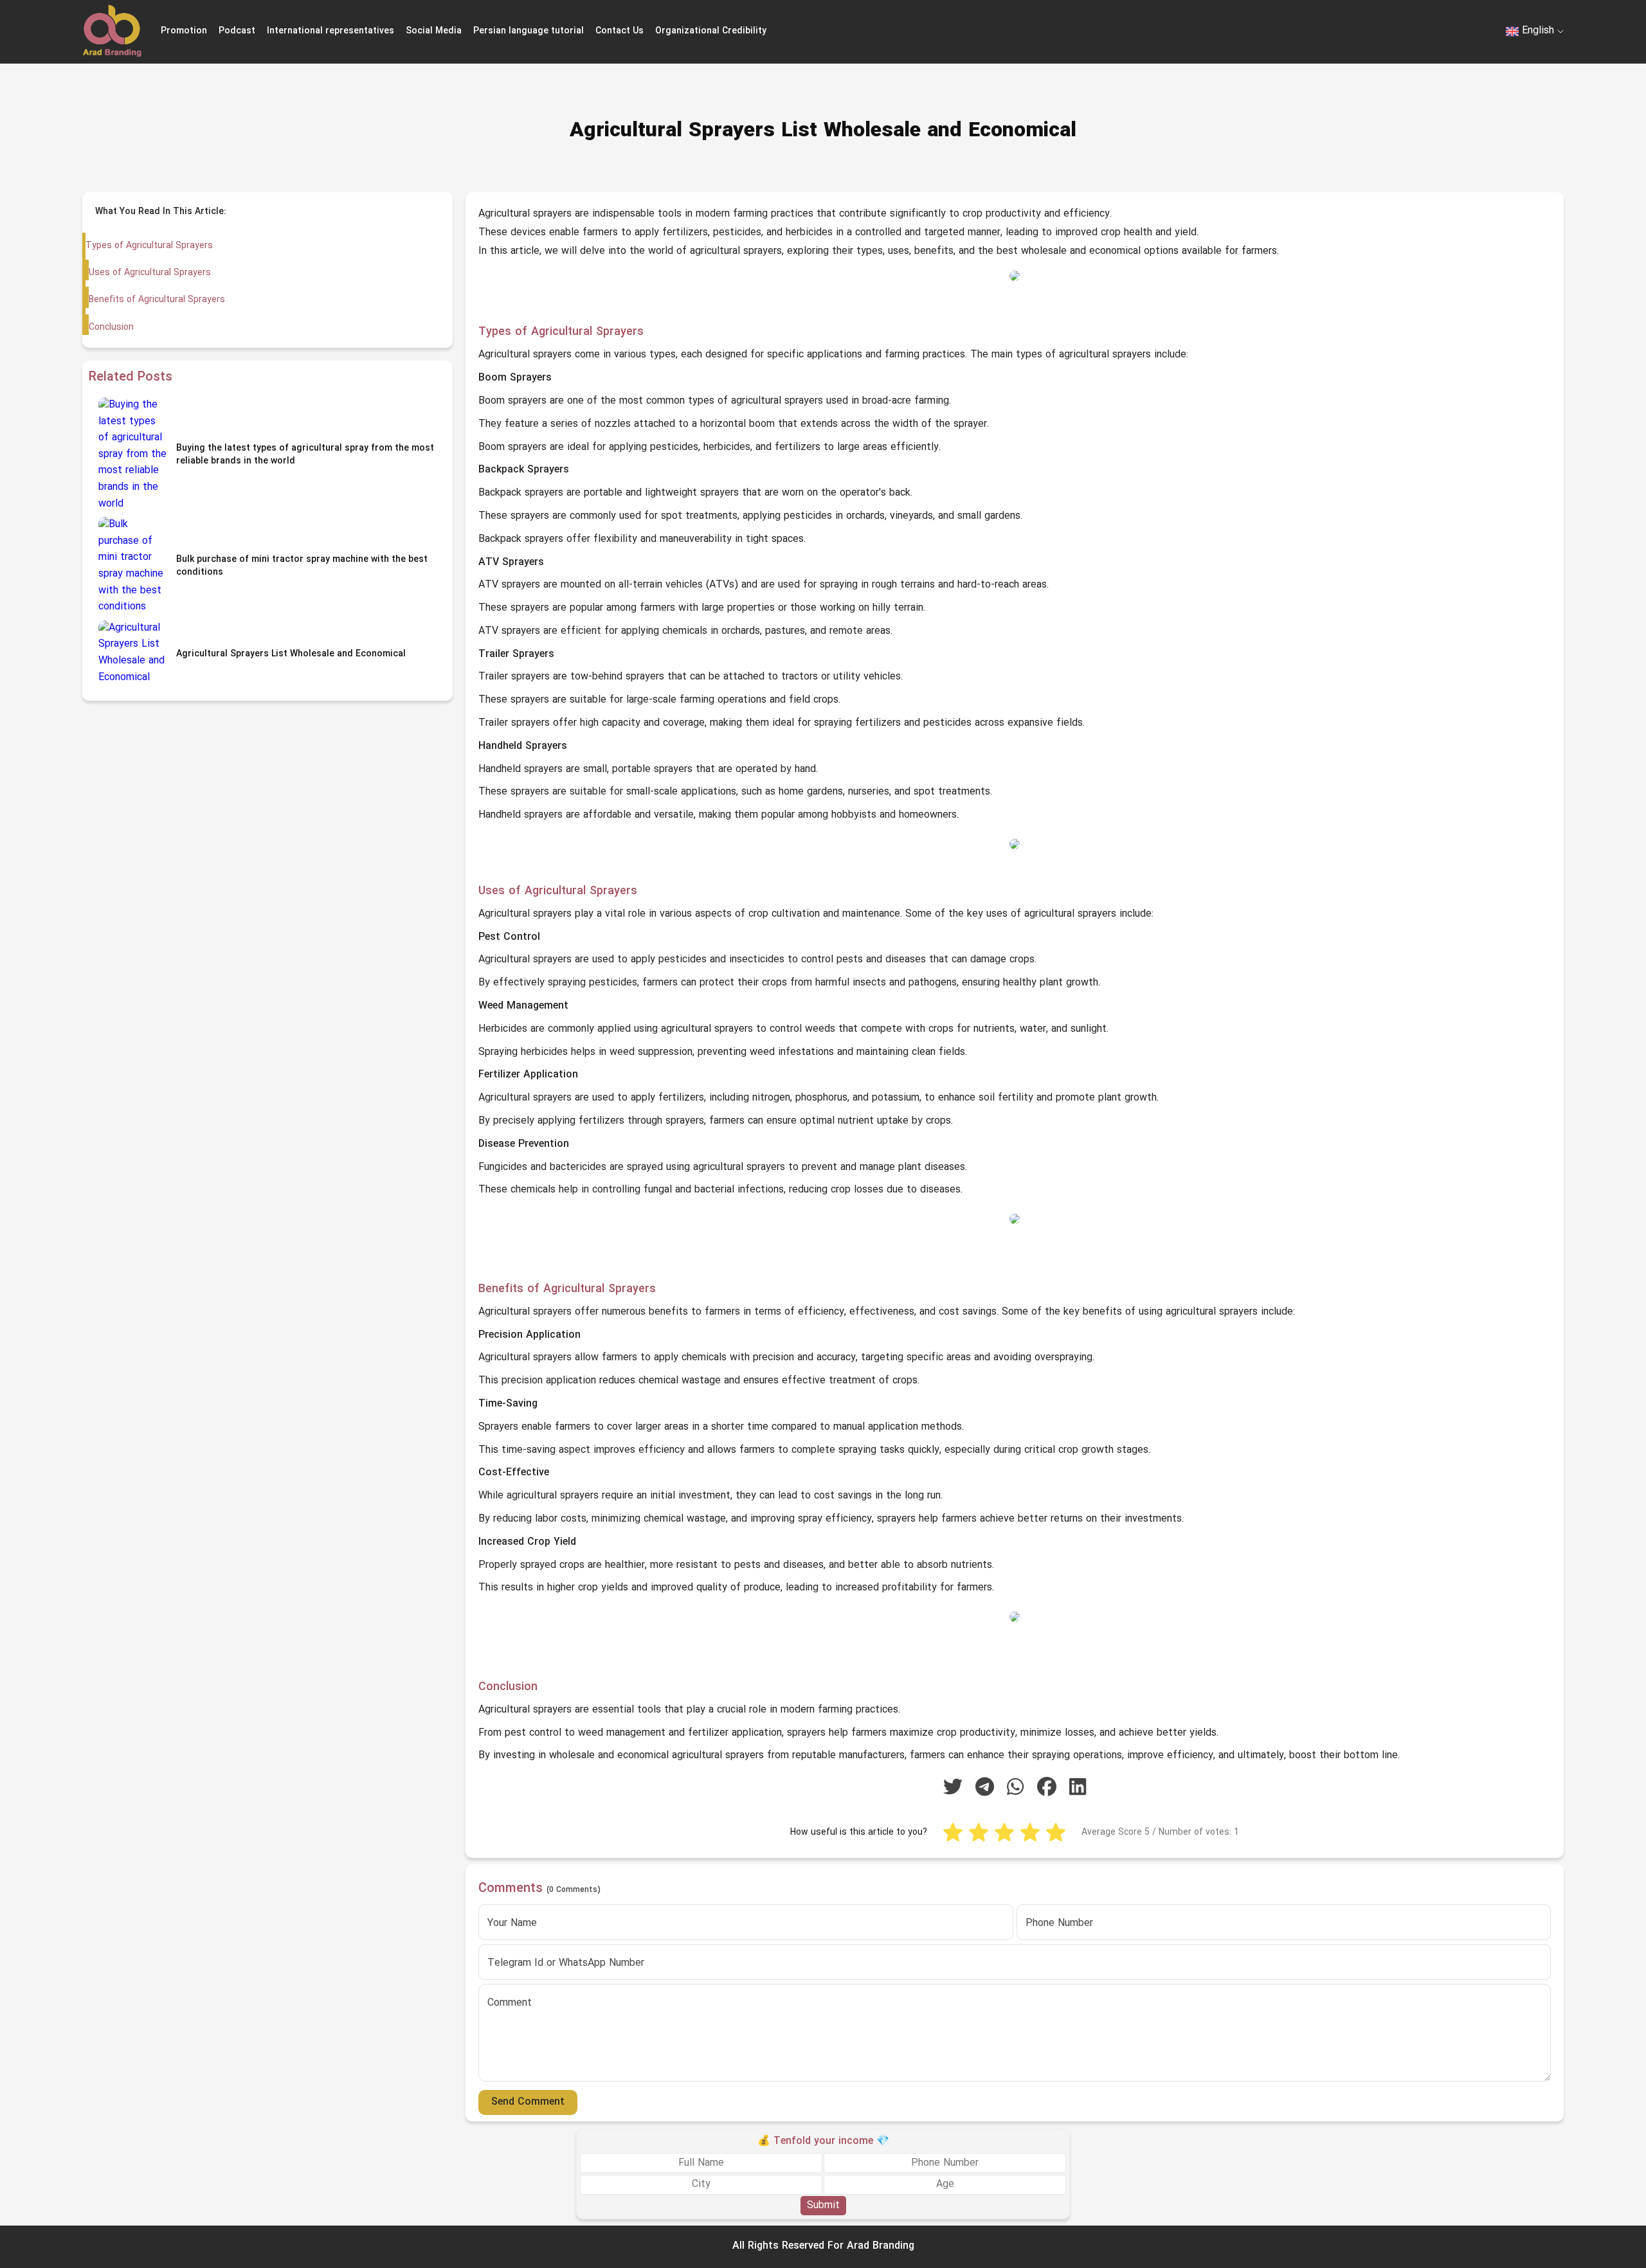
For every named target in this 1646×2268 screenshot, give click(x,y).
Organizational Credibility (711, 31)
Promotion (184, 31)
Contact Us (620, 31)
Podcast (237, 31)
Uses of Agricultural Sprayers (150, 273)
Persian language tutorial (529, 31)
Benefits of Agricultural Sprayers (157, 300)
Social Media (434, 31)
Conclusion (111, 328)
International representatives (330, 31)
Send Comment (528, 2102)
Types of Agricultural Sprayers (149, 246)
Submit (823, 2206)
